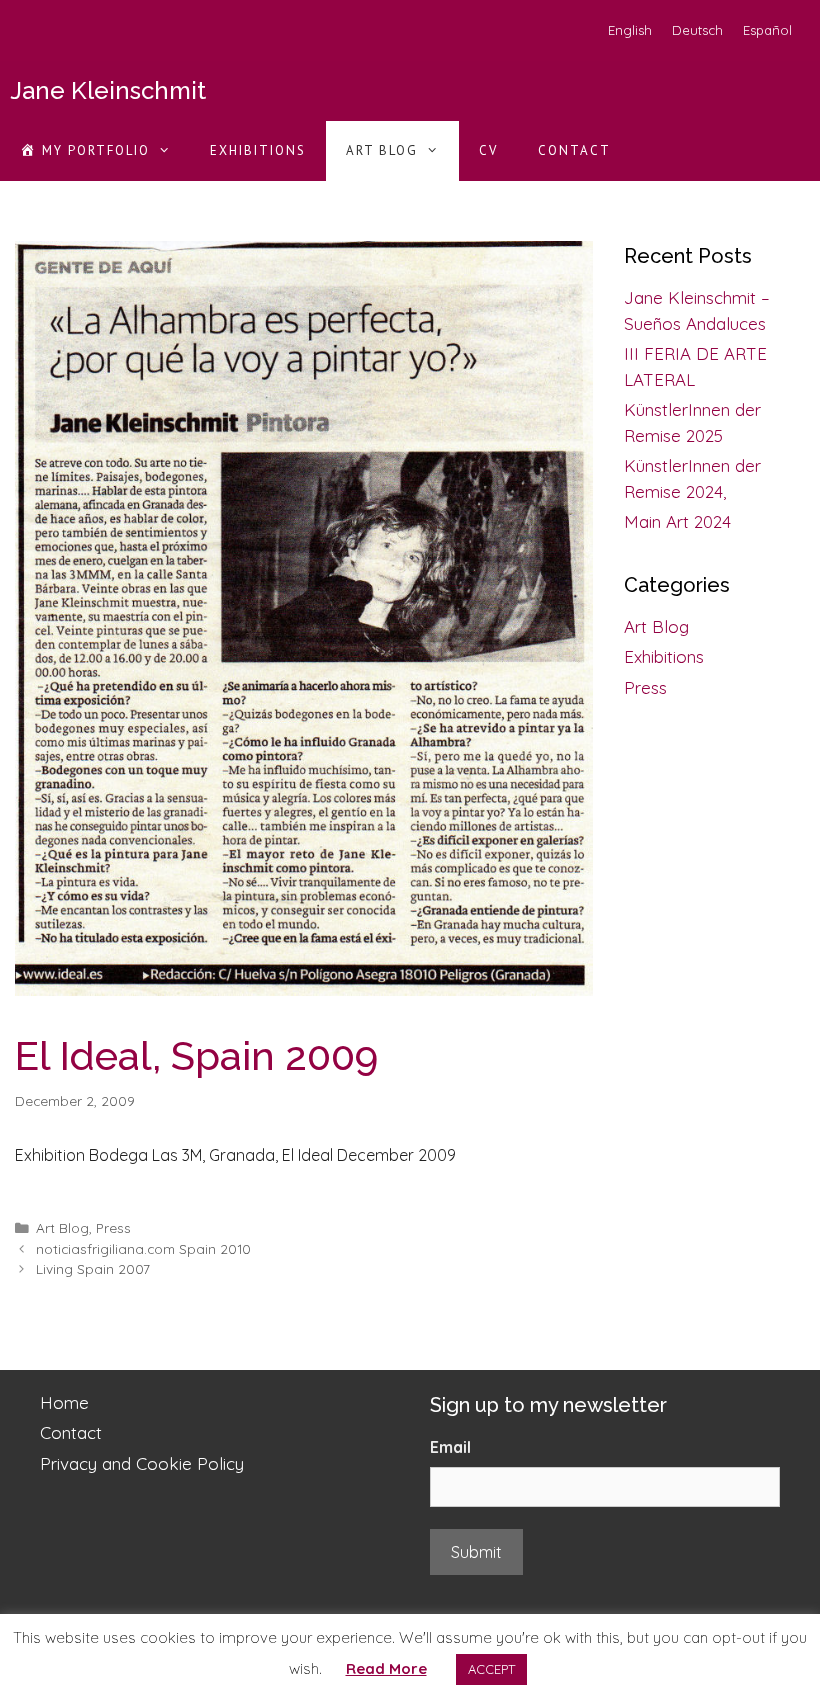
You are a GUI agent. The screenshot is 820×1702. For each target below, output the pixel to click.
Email (450, 1447)
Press (113, 1227)
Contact (574, 150)
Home (64, 1402)
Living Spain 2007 (93, 1268)
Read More (386, 1668)
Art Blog (382, 150)
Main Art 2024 (677, 521)
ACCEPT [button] (491, 1669)
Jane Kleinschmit (108, 90)
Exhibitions (258, 150)
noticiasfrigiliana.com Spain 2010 (143, 1248)
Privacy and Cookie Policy (142, 1463)
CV (488, 150)
